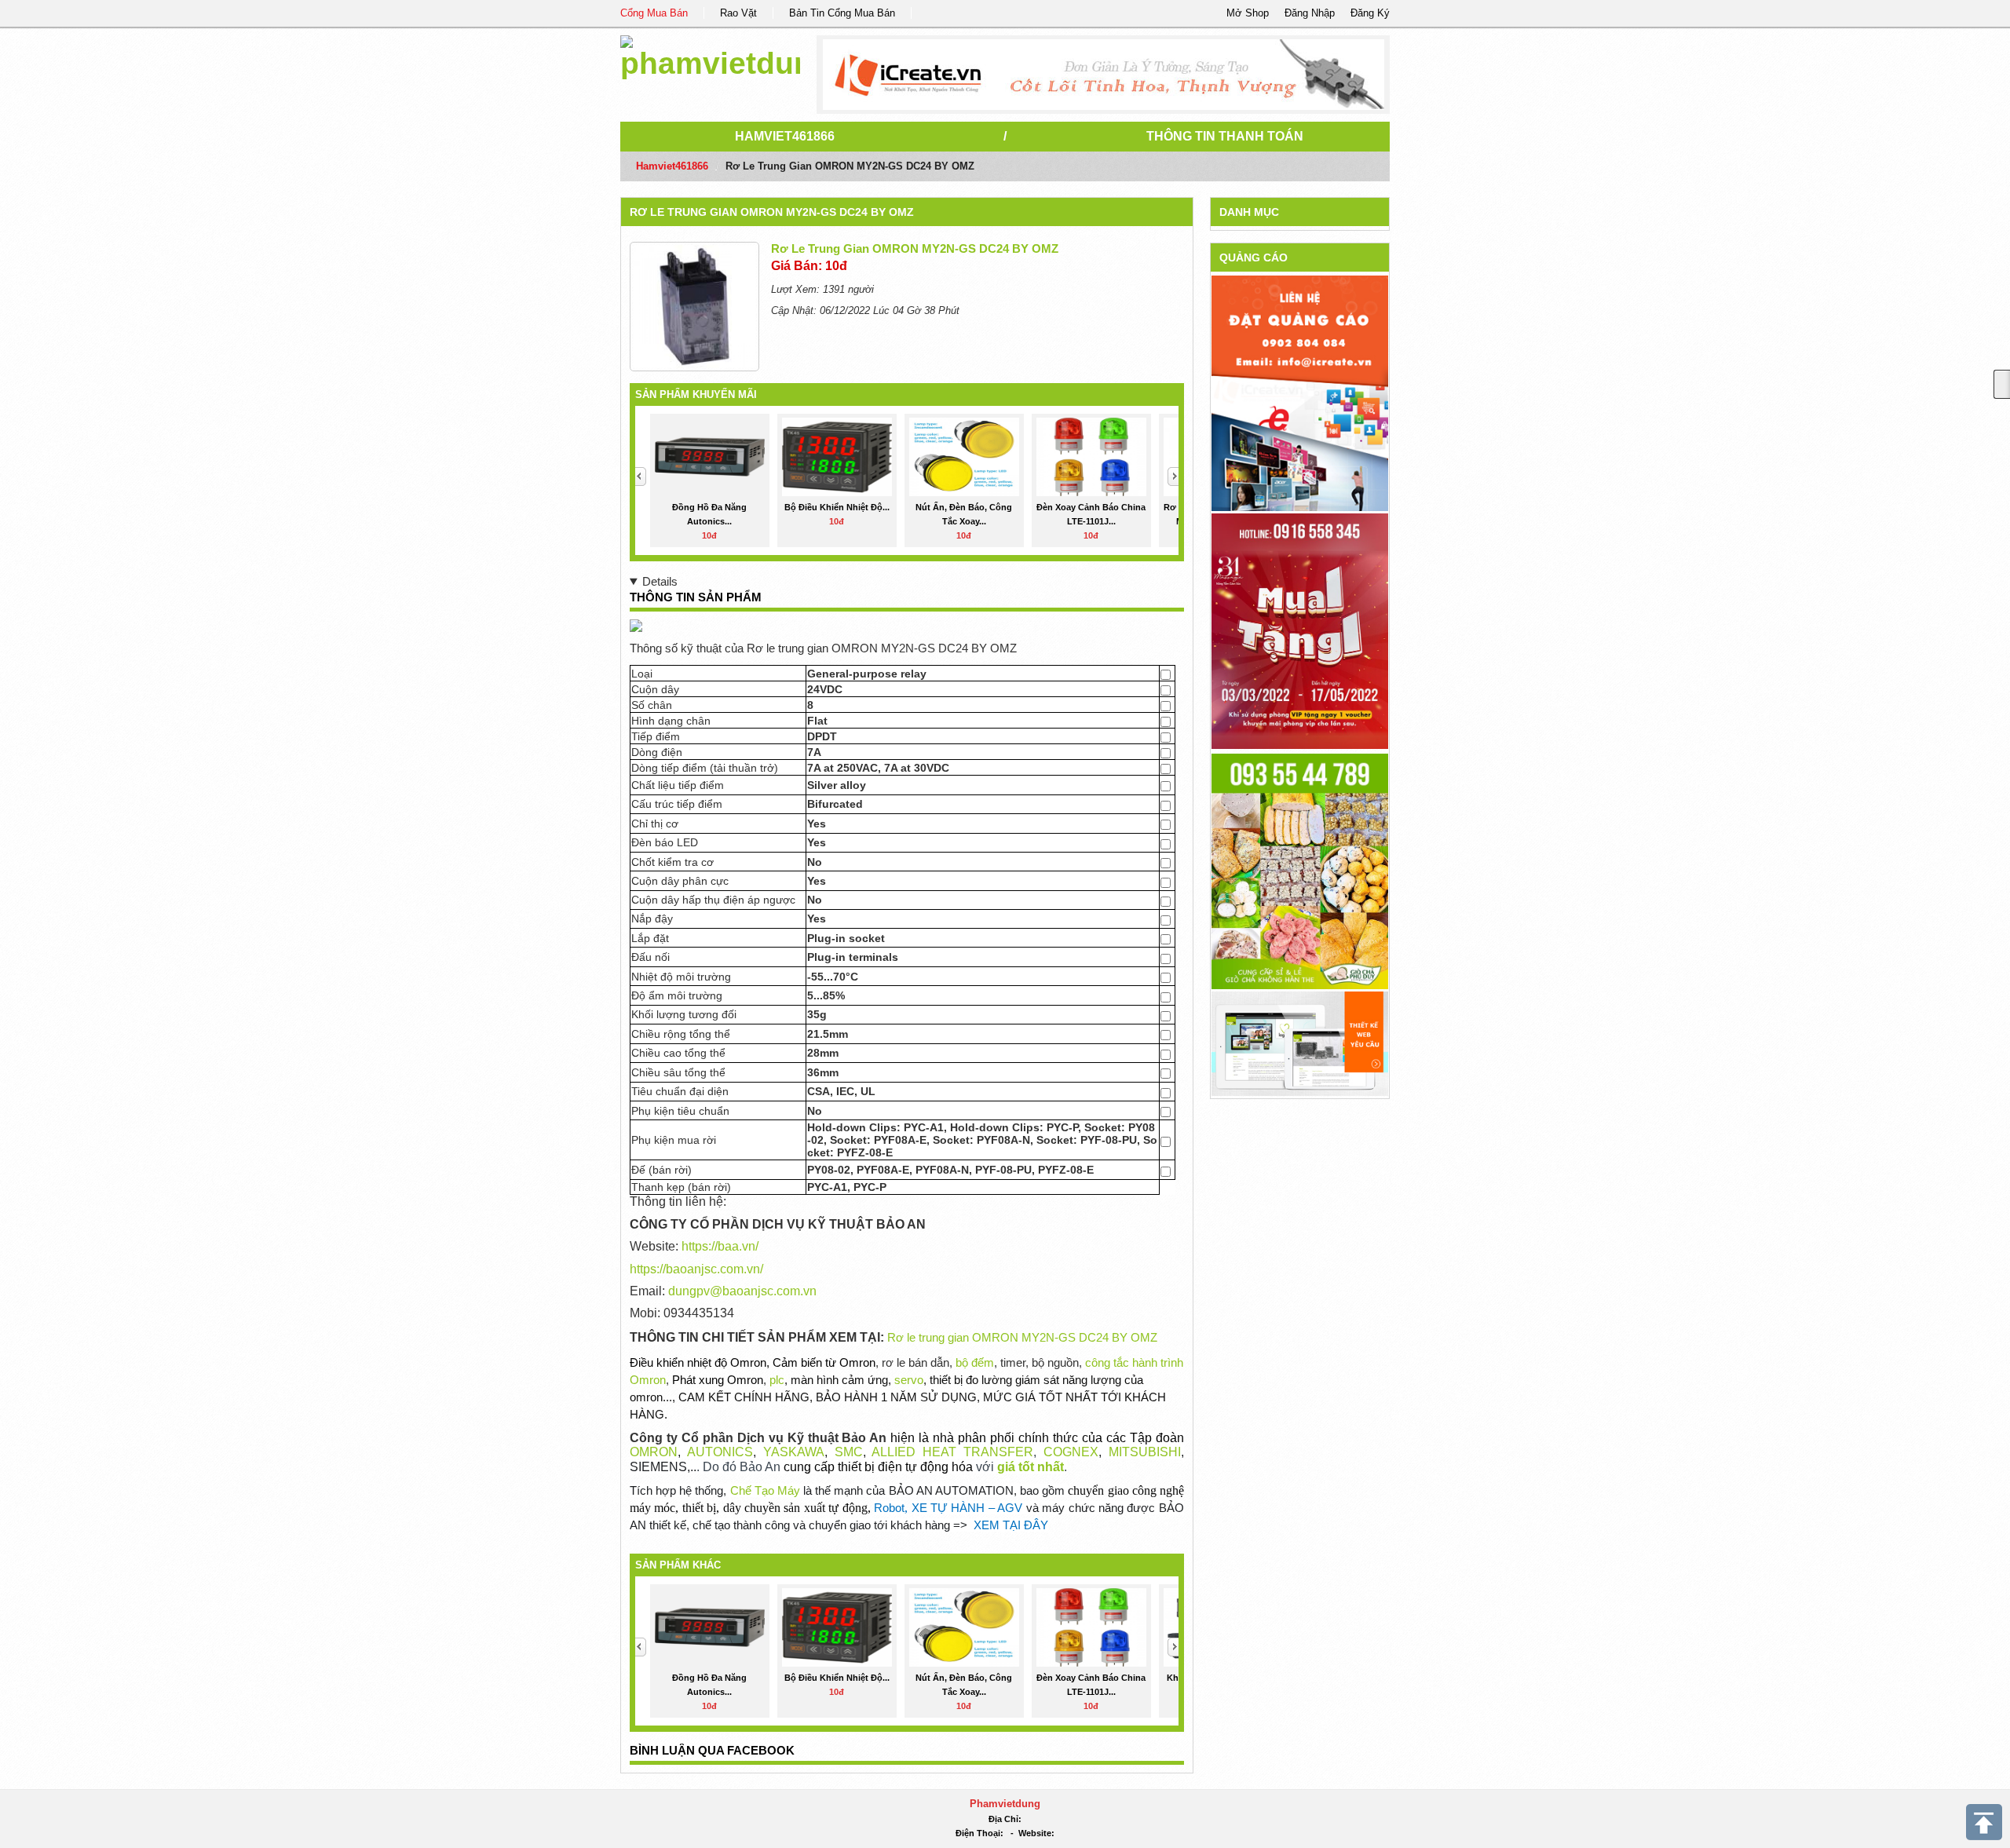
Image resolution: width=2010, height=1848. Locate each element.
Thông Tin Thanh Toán (1225, 136)
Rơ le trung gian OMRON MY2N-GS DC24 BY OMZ (772, 212)
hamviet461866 (785, 136)
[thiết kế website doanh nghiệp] (1300, 1043)
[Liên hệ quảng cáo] (1300, 392)
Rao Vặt (738, 13)
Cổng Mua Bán (654, 13)
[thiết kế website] (1104, 75)
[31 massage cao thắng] (1300, 630)
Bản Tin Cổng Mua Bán (842, 13)
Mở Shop (1248, 13)
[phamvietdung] (710, 55)
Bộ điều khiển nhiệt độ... (837, 507)
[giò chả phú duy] (1300, 870)
